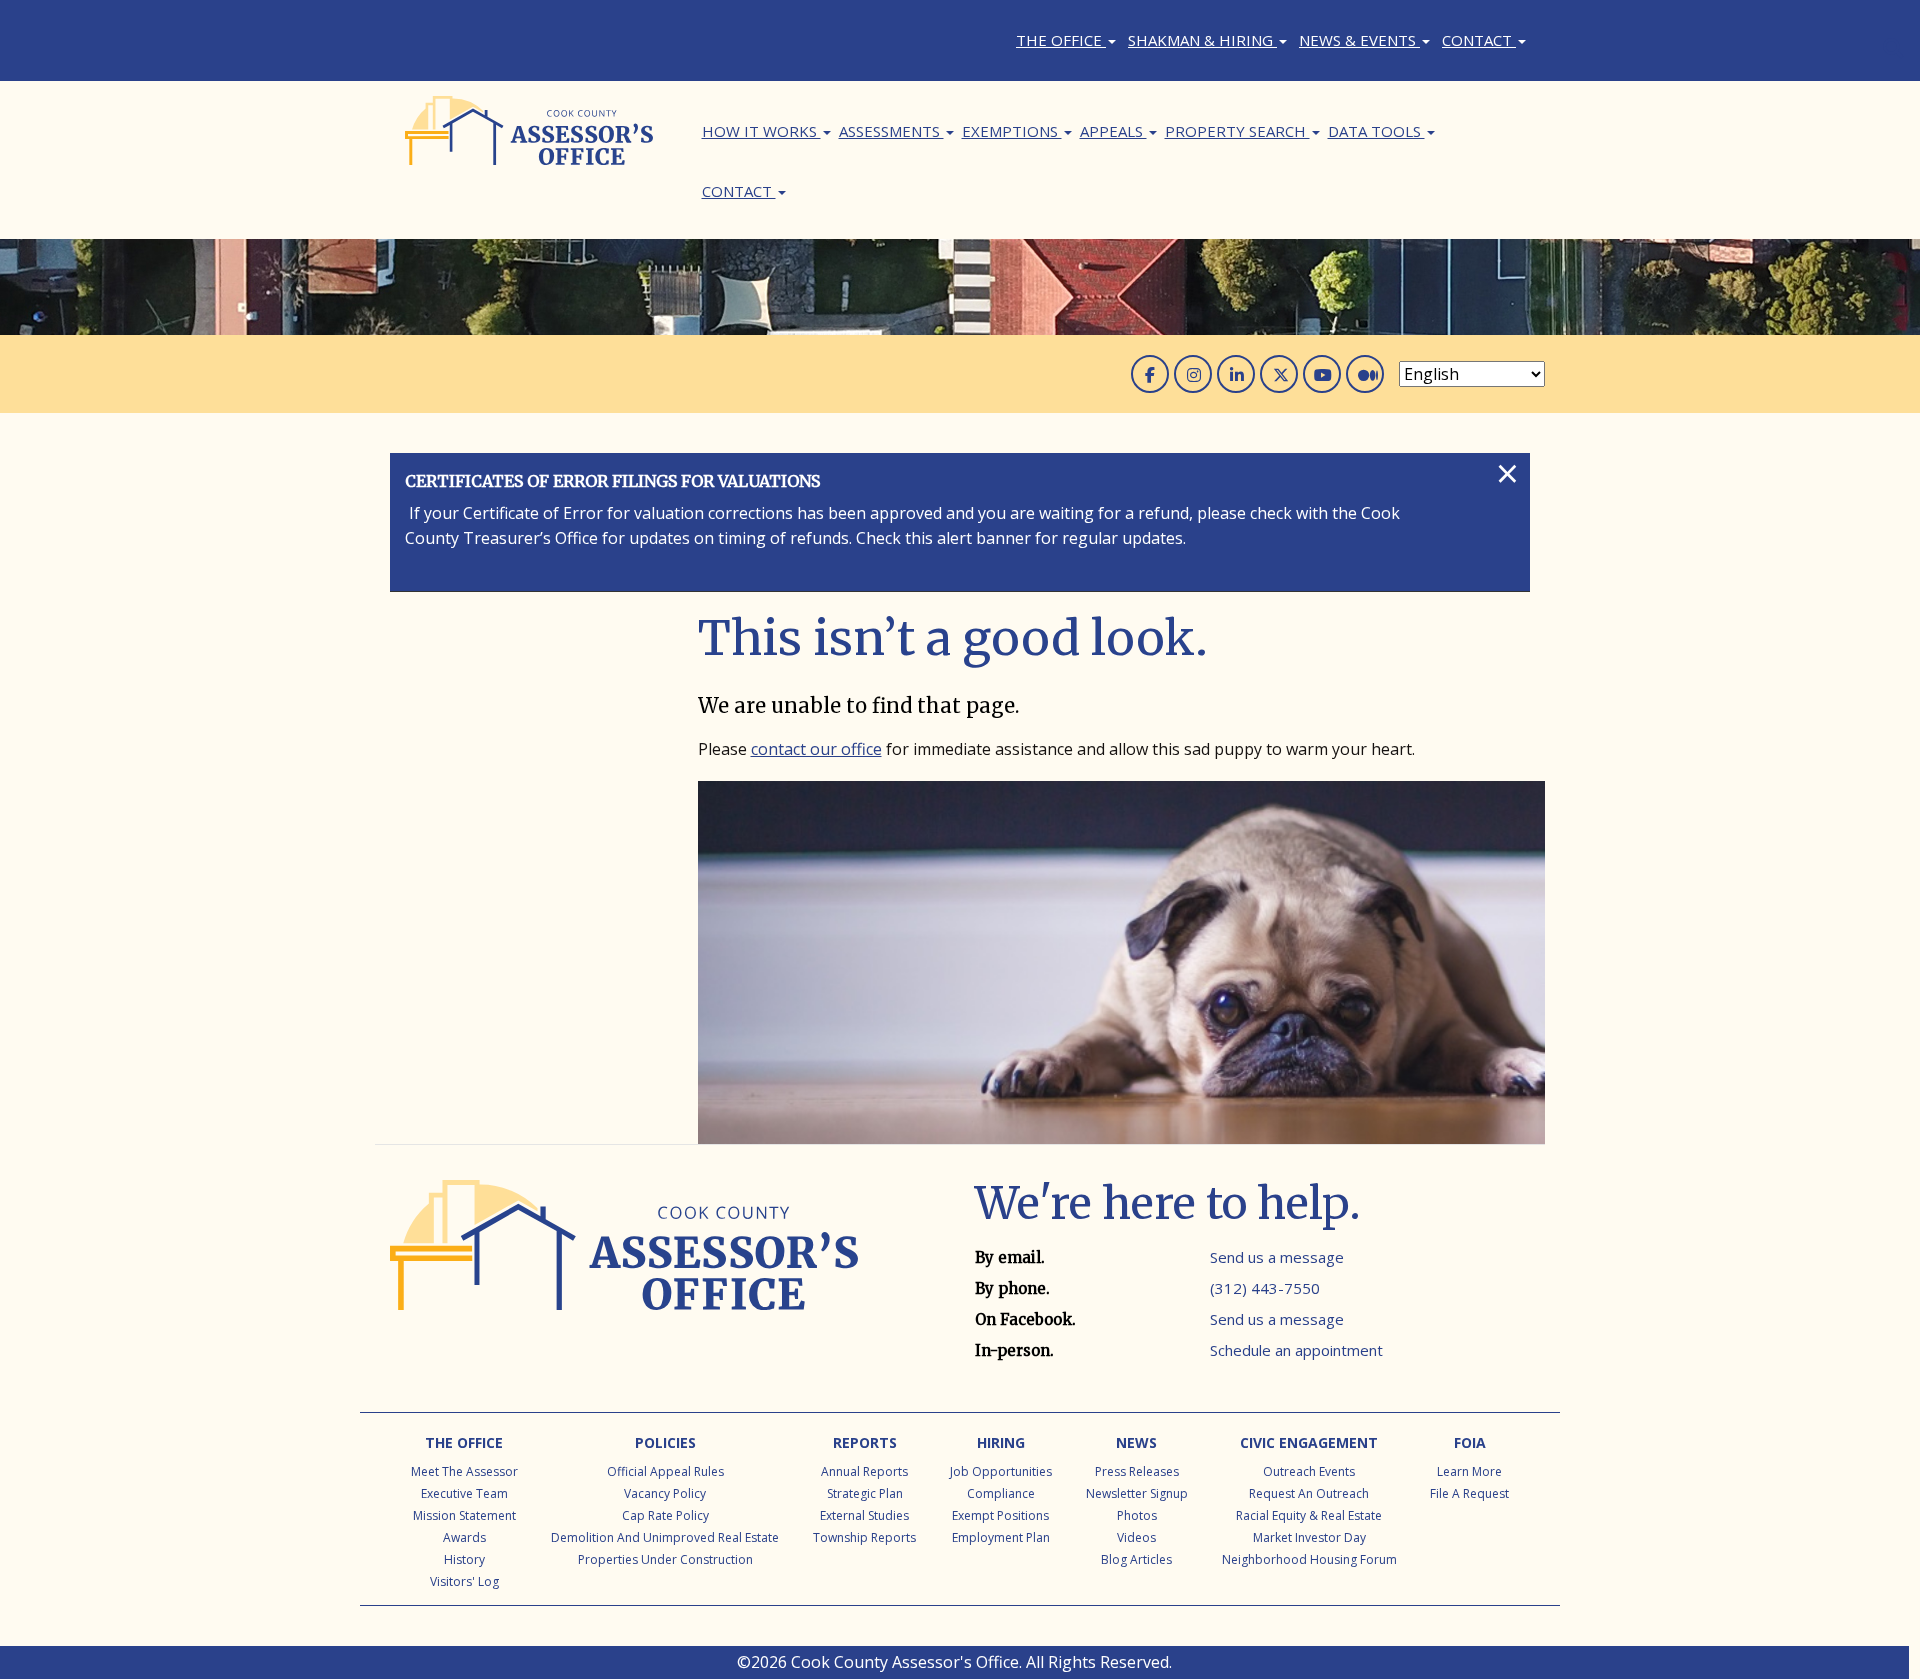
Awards (464, 1537)
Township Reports (864, 1537)
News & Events (1359, 40)
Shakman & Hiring (1202, 40)
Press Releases (1137, 1471)
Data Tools (1376, 131)
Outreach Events (1309, 1471)
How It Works (761, 131)
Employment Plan (1001, 1537)
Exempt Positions (1000, 1515)
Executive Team (464, 1493)
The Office (1061, 40)
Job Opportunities (1001, 1471)
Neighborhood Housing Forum (1309, 1559)
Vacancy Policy (665, 1493)
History (464, 1559)
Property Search (1237, 131)
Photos (1137, 1515)
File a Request (1469, 1493)
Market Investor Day (1309, 1537)
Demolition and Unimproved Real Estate (665, 1537)
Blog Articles (1136, 1559)
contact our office (816, 749)
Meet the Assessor (464, 1471)
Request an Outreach (1309, 1493)
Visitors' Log (464, 1581)
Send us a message (1277, 1257)
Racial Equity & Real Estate (1309, 1515)
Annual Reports (864, 1471)
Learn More (1469, 1471)
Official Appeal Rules (665, 1471)
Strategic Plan (865, 1493)
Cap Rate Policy (665, 1515)
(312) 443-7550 (1265, 1288)
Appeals (1113, 131)
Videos (1136, 1537)
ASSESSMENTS (891, 131)
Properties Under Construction (665, 1559)
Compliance (1001, 1493)
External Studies (864, 1515)
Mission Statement (464, 1515)
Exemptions (1012, 131)
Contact (1479, 40)
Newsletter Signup (1137, 1493)
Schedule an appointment (1296, 1350)
